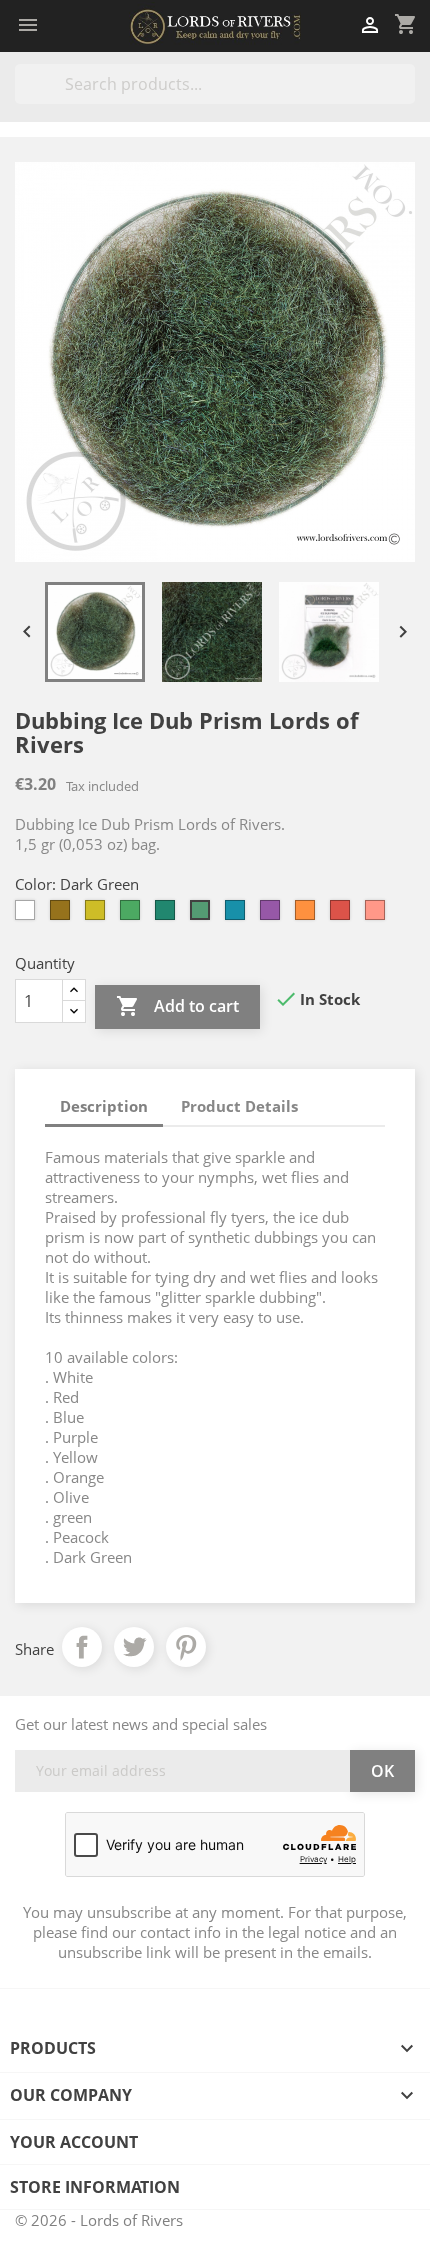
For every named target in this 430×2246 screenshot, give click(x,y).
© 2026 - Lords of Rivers (99, 2220)
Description (104, 1106)
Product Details (239, 1106)
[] (407, 98)
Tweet (134, 1647)
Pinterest (186, 1647)
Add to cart (177, 1006)
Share (82, 1647)
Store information (95, 2187)
